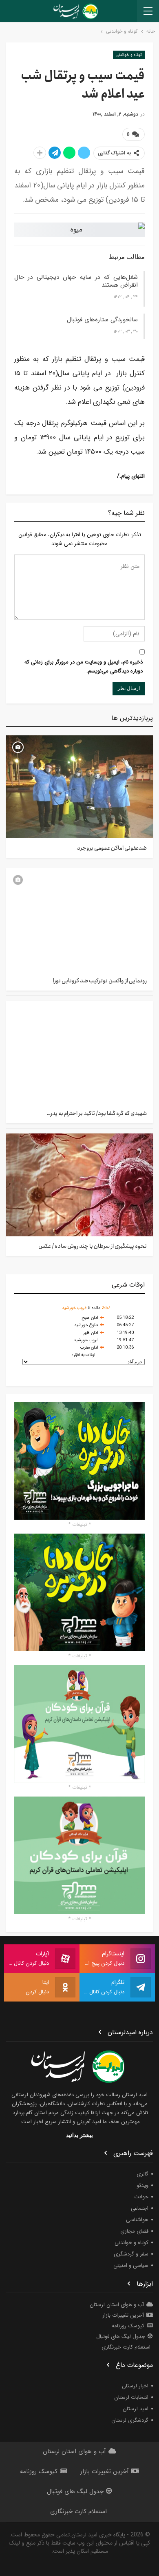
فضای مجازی (134, 2231)
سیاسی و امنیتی (131, 2265)
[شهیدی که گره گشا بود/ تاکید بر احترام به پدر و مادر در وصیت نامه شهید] (79, 1052)
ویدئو (142, 2185)
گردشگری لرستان (130, 2420)
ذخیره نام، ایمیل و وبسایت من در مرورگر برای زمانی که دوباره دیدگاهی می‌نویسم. (84, 667)
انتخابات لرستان (131, 2397)
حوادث (141, 2197)
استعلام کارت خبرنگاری (126, 2347)
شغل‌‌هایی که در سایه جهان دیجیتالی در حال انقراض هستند (76, 281)
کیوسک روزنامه (128, 2326)
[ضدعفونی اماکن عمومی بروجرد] (79, 787)
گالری (142, 2174)
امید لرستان (136, 2409)
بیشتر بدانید (79, 2135)
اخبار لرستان (135, 2386)
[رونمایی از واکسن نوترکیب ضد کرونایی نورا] (79, 920)
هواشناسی (137, 2220)
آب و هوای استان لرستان (117, 2305)
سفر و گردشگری (131, 2254)
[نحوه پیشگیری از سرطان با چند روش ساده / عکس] (79, 1185)
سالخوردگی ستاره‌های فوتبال (102, 320)
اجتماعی (140, 2208)
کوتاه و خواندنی (129, 55)
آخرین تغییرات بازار (123, 2315)
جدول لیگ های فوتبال (121, 2337)
